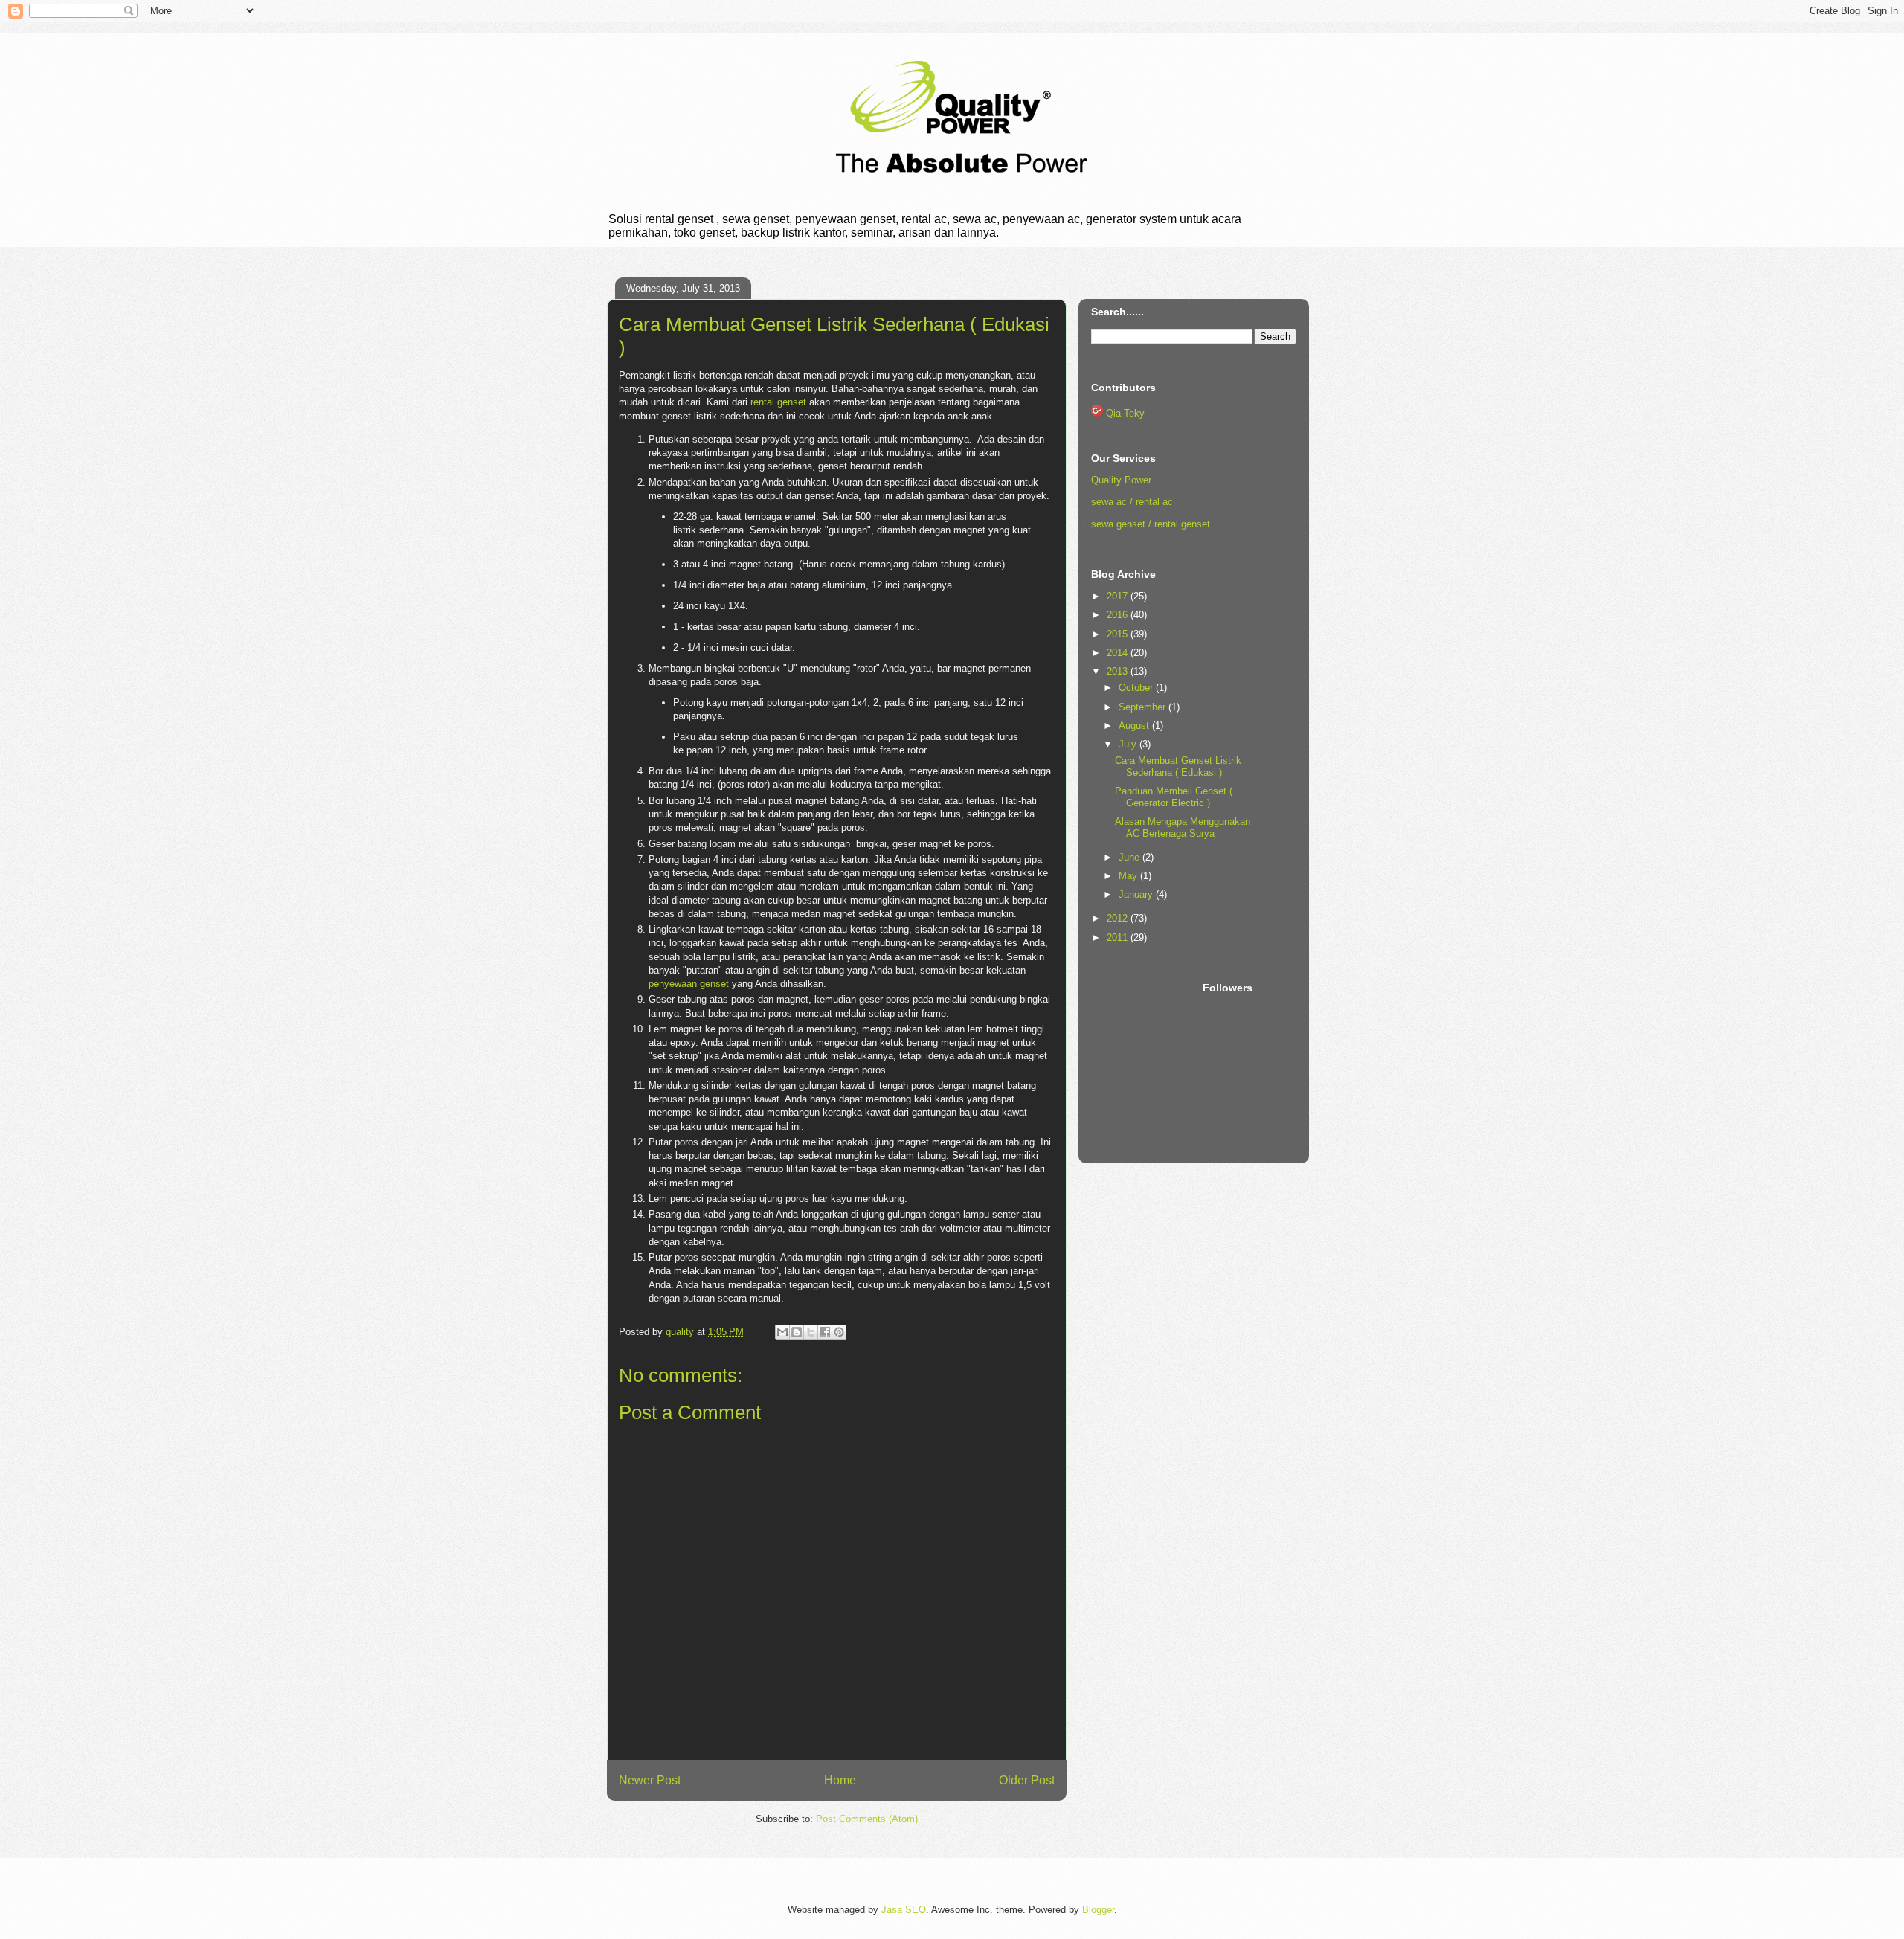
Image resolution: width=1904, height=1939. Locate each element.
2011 (1119, 938)
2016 (1119, 615)
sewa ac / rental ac (1132, 502)
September (1144, 707)
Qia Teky (1125, 413)
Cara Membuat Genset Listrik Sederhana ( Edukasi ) (1178, 766)
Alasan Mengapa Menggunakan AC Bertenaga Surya (1183, 827)
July (1129, 744)
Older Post (1027, 1780)
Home (840, 1780)
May (1129, 876)
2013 (1119, 671)
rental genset (778, 402)
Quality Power (1121, 480)
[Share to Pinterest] (839, 1332)
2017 (1119, 596)
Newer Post (650, 1780)
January (1137, 894)
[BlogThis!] (797, 1332)
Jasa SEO (904, 1910)
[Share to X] (811, 1332)
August (1135, 726)
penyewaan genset (689, 984)
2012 (1119, 918)
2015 (1119, 634)
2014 (1119, 653)
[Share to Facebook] (825, 1332)
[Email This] (782, 1332)
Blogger (1098, 1910)
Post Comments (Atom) (867, 1819)
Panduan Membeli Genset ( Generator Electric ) (1174, 797)
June (1130, 857)
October (1137, 688)
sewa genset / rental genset (1151, 524)
